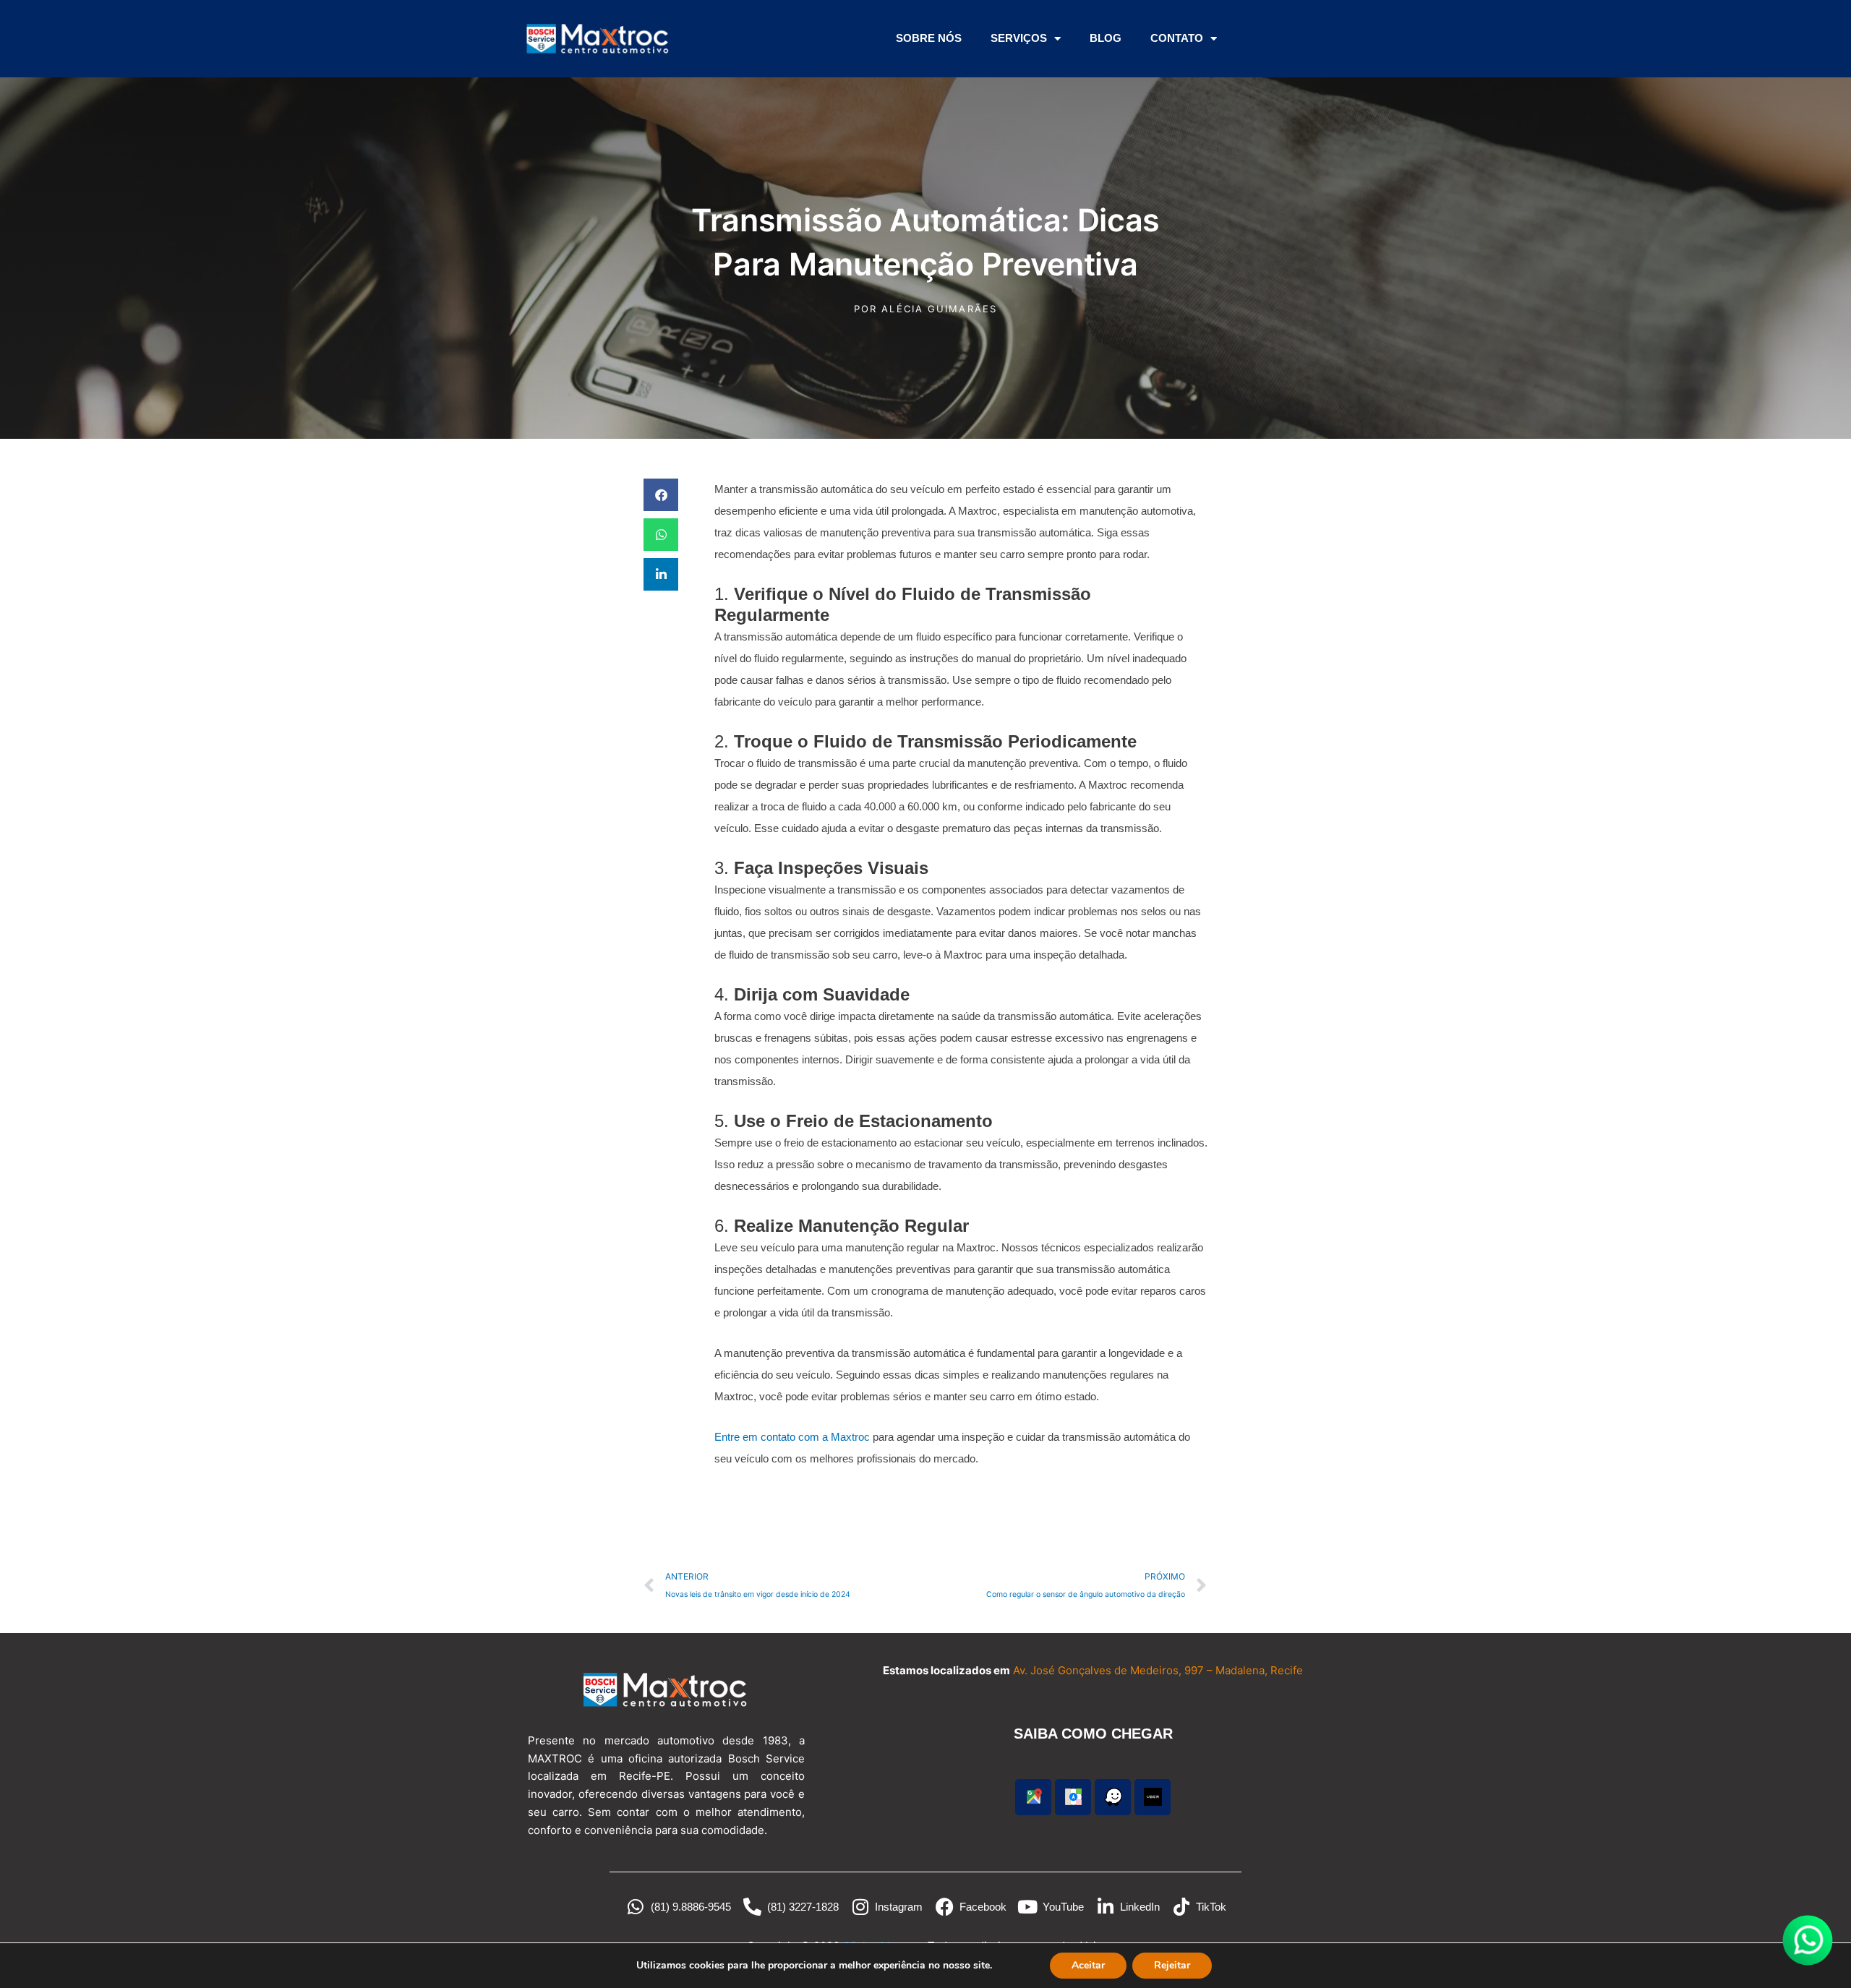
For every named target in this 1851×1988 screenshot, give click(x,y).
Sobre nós (929, 38)
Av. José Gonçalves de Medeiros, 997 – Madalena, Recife (1158, 1670)
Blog (1106, 38)
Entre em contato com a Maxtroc (792, 1437)
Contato (1177, 38)
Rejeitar (1172, 1965)
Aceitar (1088, 1965)
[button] (661, 495)
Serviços (1019, 38)
